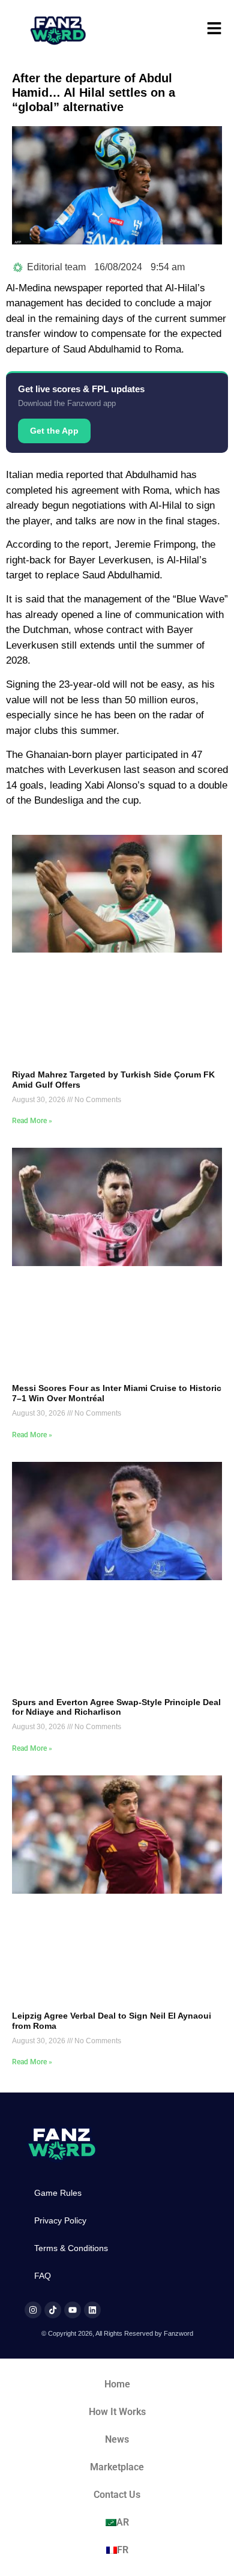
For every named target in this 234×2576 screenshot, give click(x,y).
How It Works (117, 2412)
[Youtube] (73, 2310)
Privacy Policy (60, 2220)
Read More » (32, 1121)
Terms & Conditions (71, 2248)
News (117, 2439)
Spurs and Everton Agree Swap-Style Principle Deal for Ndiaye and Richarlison (116, 1707)
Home (117, 2384)
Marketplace (117, 2467)
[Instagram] (33, 2310)
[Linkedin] (92, 2310)
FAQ (43, 2276)
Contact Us (117, 2495)
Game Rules (58, 2193)
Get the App (54, 431)
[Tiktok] (53, 2310)
